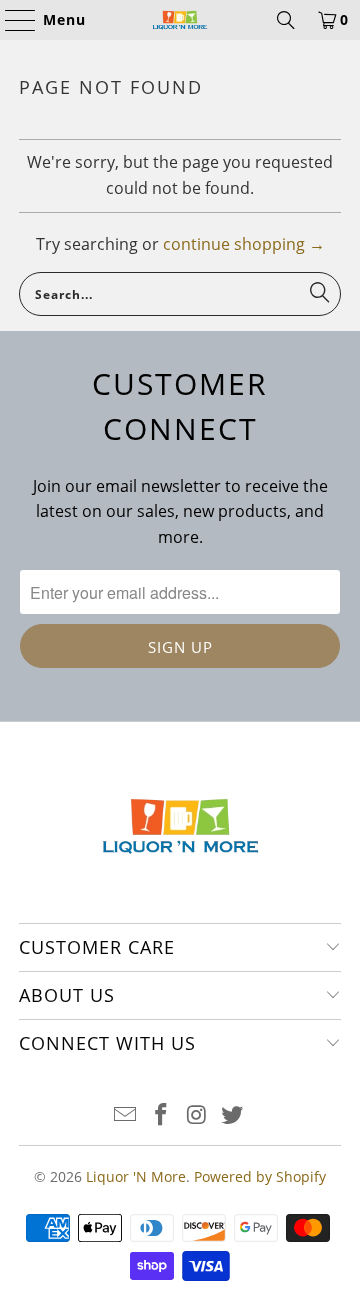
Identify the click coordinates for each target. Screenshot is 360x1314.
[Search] (286, 20)
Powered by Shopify (260, 1176)
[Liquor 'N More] (180, 20)
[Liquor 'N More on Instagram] (197, 1115)
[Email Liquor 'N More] (126, 1115)
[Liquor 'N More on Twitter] (233, 1115)
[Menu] (11, 20)
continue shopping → (244, 244)
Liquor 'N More (136, 1176)
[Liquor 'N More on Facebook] (161, 1115)
